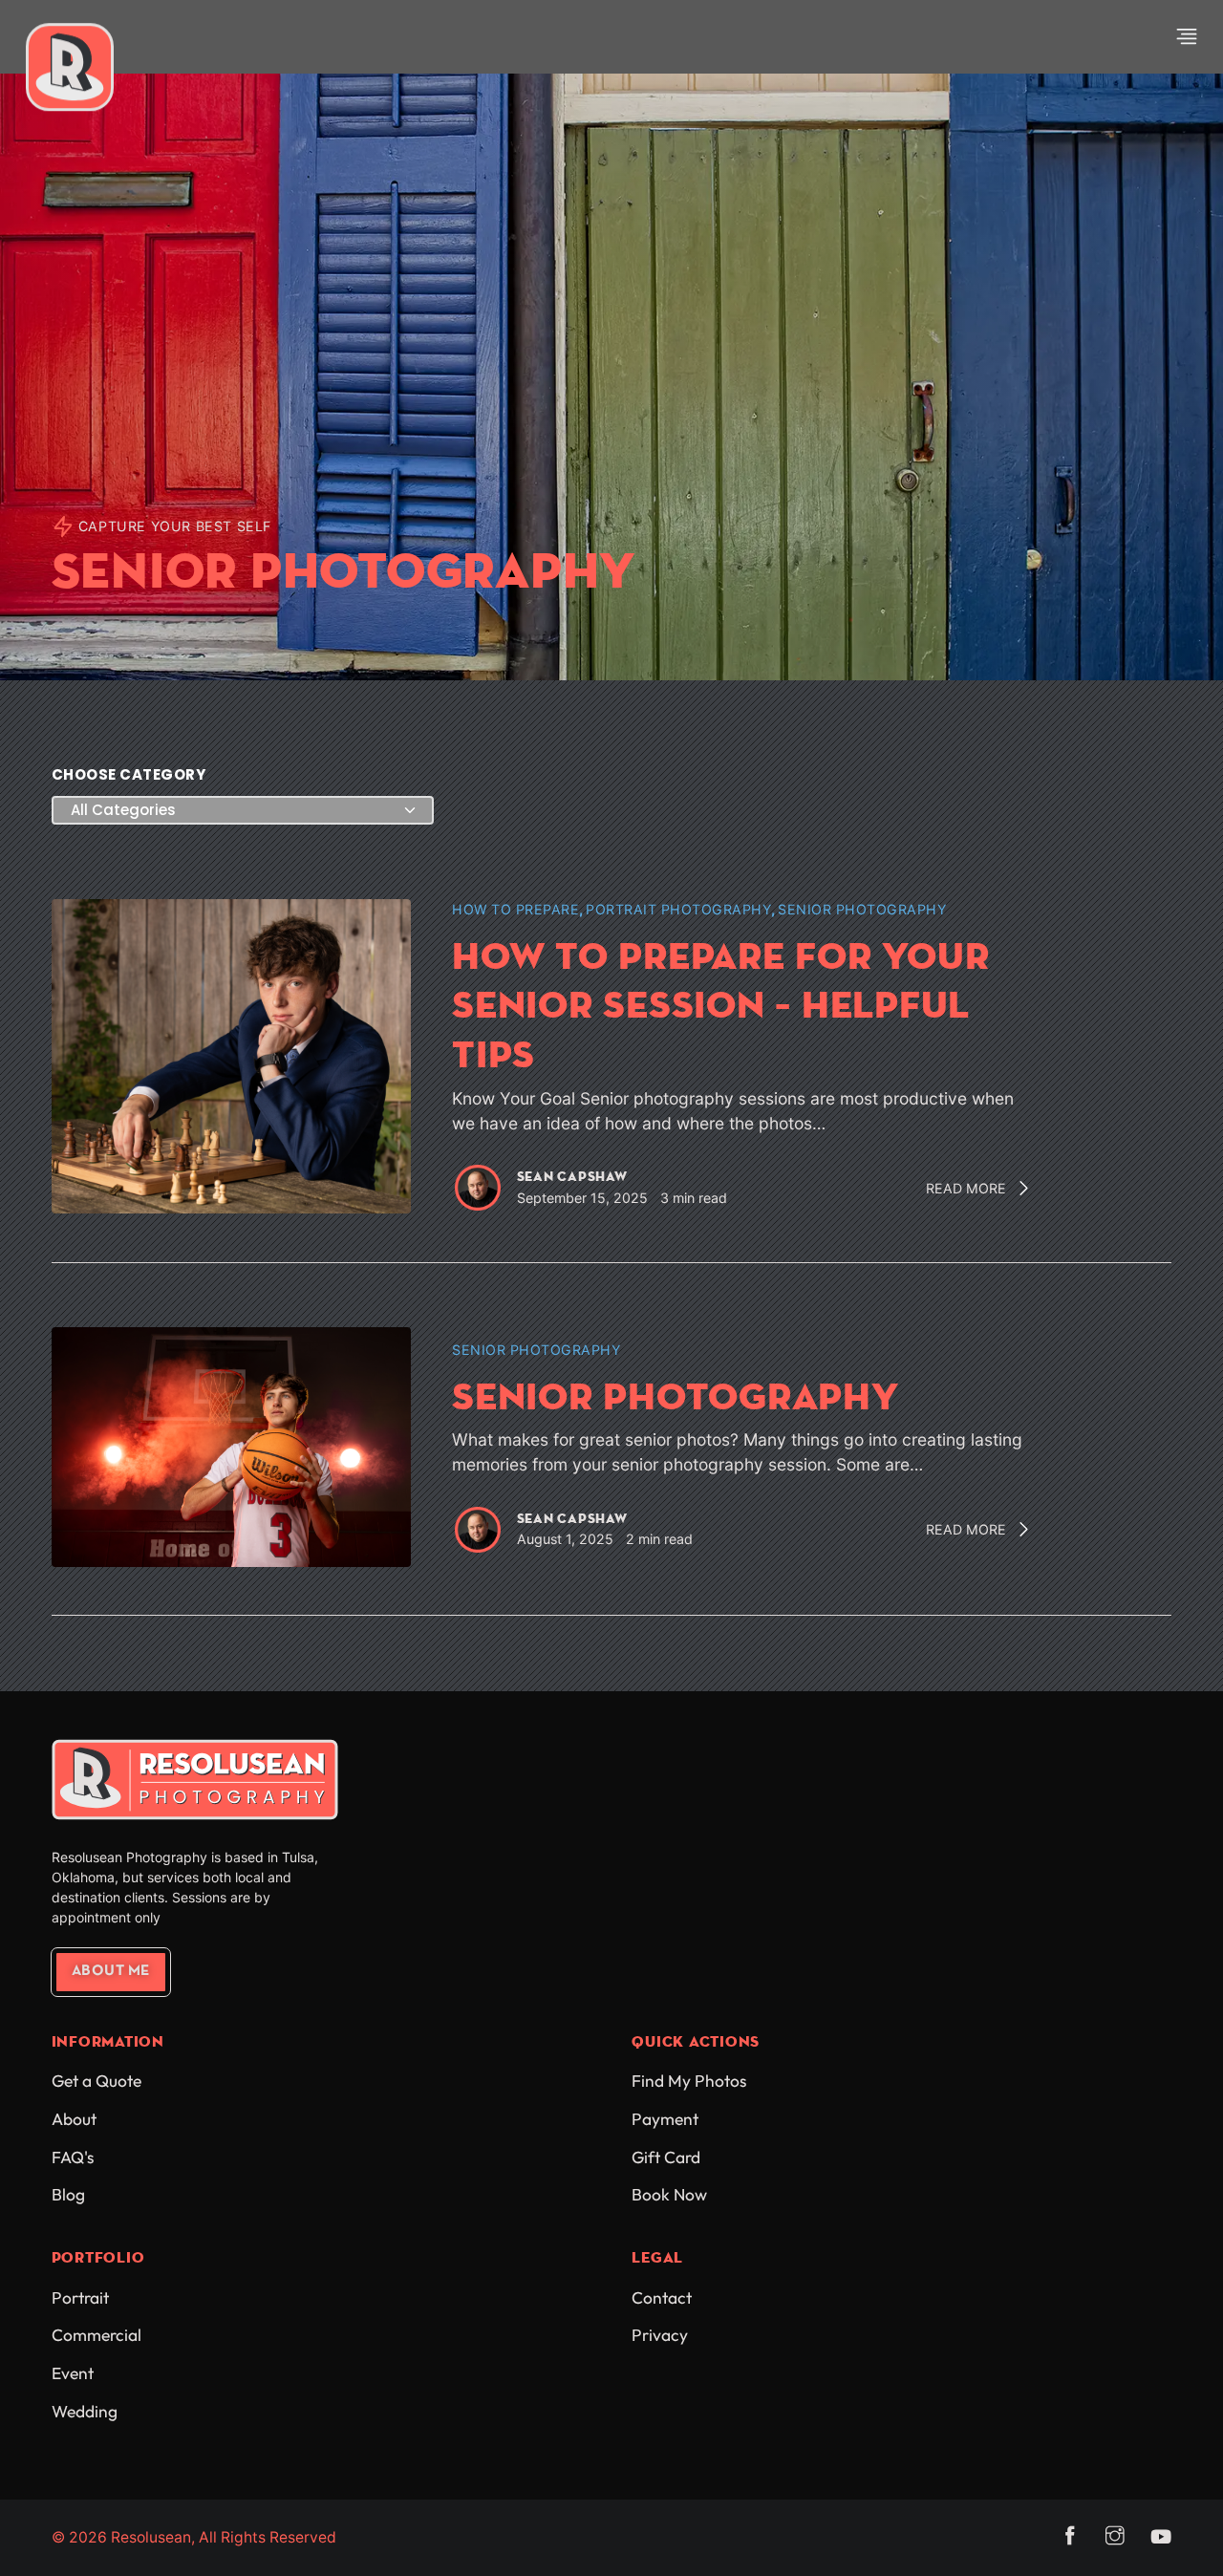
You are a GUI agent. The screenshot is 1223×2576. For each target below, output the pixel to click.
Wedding (85, 2412)
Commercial (97, 2335)
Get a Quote (97, 2081)
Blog (68, 2195)
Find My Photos (689, 2081)
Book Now (669, 2195)
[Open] (1187, 36)
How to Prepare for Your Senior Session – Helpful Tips (720, 1005)
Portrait (80, 2298)
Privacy (660, 2335)
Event (73, 2373)
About (74, 2119)
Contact (662, 2298)
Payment (665, 2119)
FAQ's (73, 2157)
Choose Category (129, 774)
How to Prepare (515, 909)
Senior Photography (862, 909)
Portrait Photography (678, 909)
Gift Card (666, 2157)
